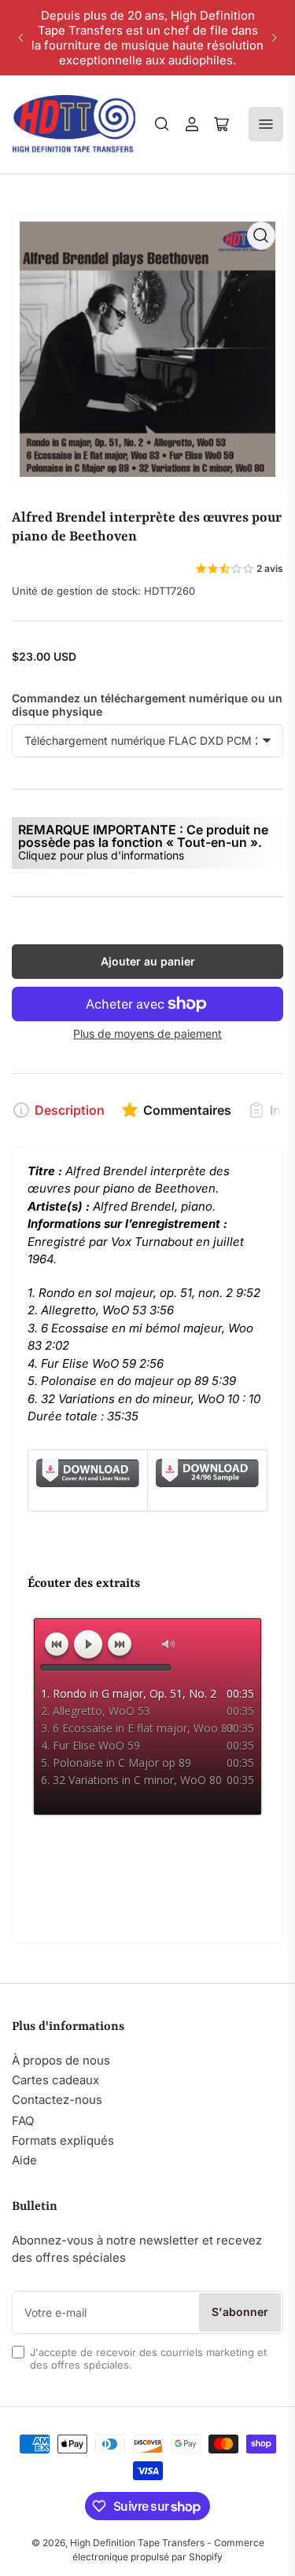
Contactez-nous (57, 2100)
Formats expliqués (63, 2140)
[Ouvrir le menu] (266, 124)
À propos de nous (61, 2060)
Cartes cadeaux (55, 2080)
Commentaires (187, 1110)
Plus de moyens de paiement (147, 1033)
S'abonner (240, 2312)
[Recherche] (162, 124)
